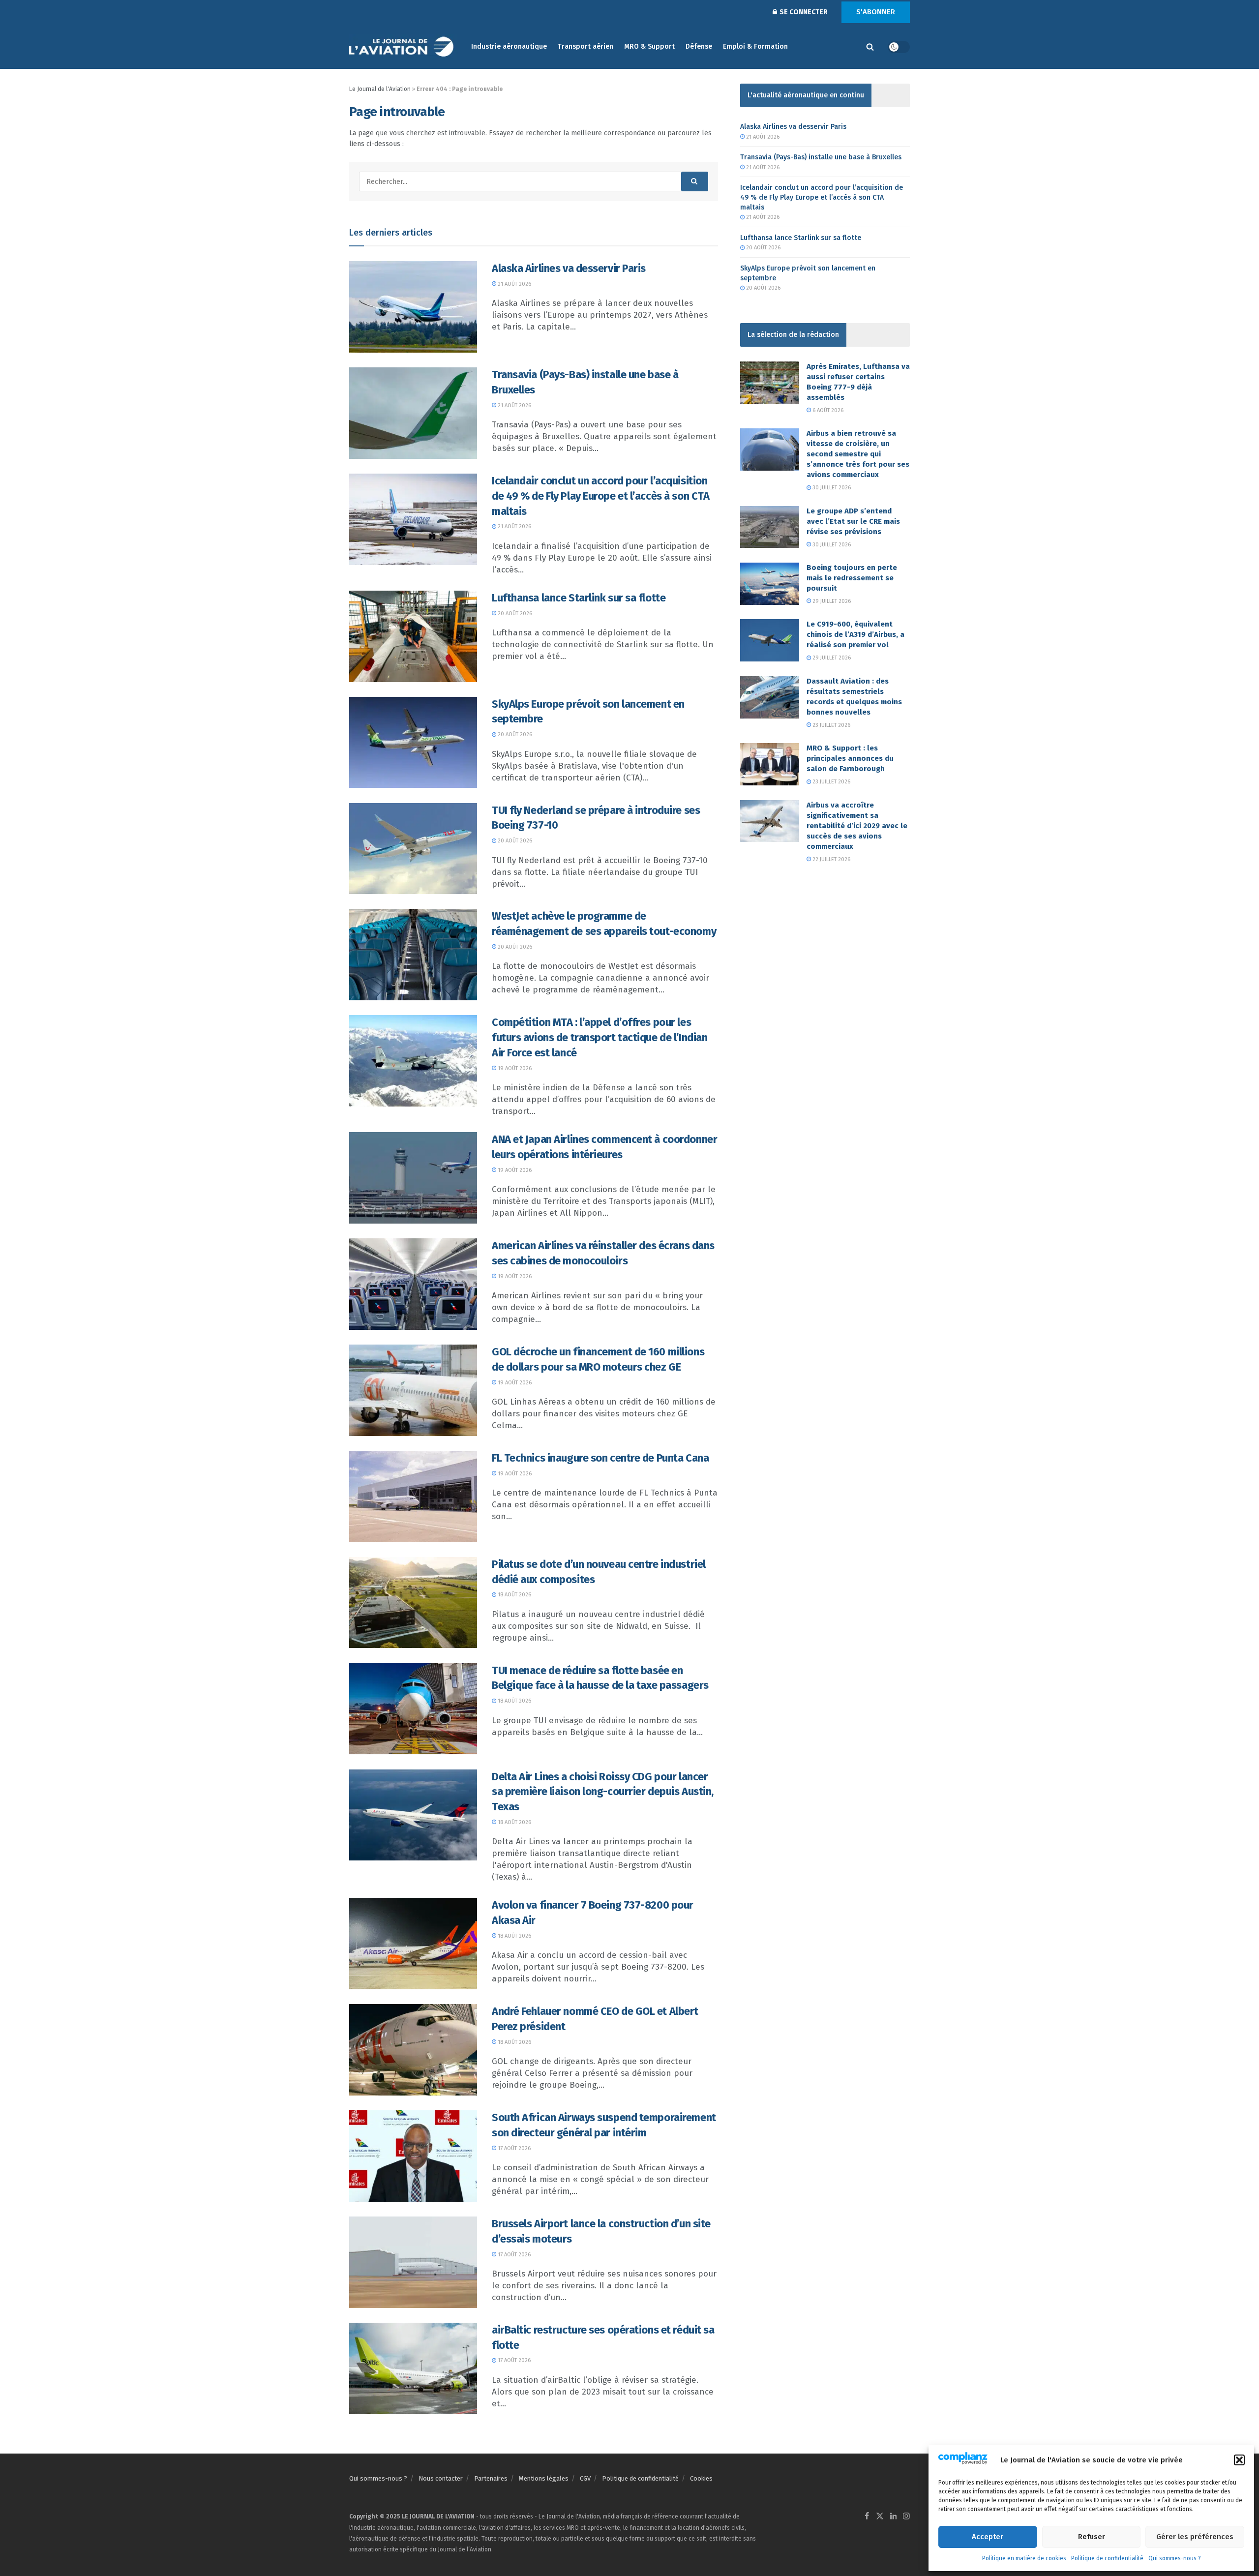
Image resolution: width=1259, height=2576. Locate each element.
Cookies (701, 2478)
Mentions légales (544, 2478)
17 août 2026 (513, 2148)
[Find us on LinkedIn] (894, 2517)
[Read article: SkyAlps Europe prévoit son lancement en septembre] (413, 743)
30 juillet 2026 (831, 488)
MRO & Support (649, 46)
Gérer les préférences (1195, 2537)
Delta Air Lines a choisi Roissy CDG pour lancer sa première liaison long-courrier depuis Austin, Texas (603, 1792)
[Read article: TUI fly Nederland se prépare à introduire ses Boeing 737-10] (413, 849)
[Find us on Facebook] (867, 2517)
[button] (1239, 2460)
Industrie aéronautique (509, 46)
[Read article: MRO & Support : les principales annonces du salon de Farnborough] (770, 764)
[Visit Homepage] (403, 47)
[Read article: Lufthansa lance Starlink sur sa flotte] (413, 636)
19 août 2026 (514, 1068)
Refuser (1092, 2537)
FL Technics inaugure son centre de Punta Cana (600, 1458)
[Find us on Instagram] (906, 2517)
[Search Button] (870, 47)
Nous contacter (441, 2478)
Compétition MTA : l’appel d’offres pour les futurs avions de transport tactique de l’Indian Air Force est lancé (600, 1037)
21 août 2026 (514, 284)
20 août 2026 (514, 614)
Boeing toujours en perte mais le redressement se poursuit (852, 578)
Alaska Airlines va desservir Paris (569, 268)
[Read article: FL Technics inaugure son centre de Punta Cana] (413, 1497)
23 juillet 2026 (831, 725)
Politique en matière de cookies (1024, 2558)
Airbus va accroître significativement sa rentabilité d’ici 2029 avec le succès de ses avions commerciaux (857, 826)
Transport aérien (585, 46)
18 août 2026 (514, 1595)
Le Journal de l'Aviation (380, 89)
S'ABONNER (876, 12)
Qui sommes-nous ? (1175, 2558)
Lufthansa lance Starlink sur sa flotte (579, 598)
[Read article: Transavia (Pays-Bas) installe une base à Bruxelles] (413, 413)
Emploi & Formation (755, 46)
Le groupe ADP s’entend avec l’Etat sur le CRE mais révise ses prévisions (853, 521)
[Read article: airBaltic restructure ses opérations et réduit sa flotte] (413, 2368)
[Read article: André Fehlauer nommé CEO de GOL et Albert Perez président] (413, 2050)
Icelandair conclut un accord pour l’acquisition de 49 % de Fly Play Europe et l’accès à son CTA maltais (600, 496)
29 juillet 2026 (831, 601)
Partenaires (491, 2478)
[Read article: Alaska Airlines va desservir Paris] (413, 307)
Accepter (988, 2537)
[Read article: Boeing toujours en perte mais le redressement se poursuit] (770, 584)
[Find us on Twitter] (880, 2517)
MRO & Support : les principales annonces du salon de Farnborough (850, 758)
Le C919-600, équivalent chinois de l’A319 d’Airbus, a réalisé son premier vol (855, 634)
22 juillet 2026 (831, 859)
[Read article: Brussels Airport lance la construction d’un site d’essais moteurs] (413, 2262)
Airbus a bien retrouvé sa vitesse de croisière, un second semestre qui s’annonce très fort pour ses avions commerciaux (858, 454)
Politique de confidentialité (1107, 2558)
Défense (699, 46)
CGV (585, 2478)
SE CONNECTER (803, 12)
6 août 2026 (827, 410)
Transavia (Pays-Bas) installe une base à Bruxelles (821, 157)
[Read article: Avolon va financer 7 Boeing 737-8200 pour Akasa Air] (413, 1944)
